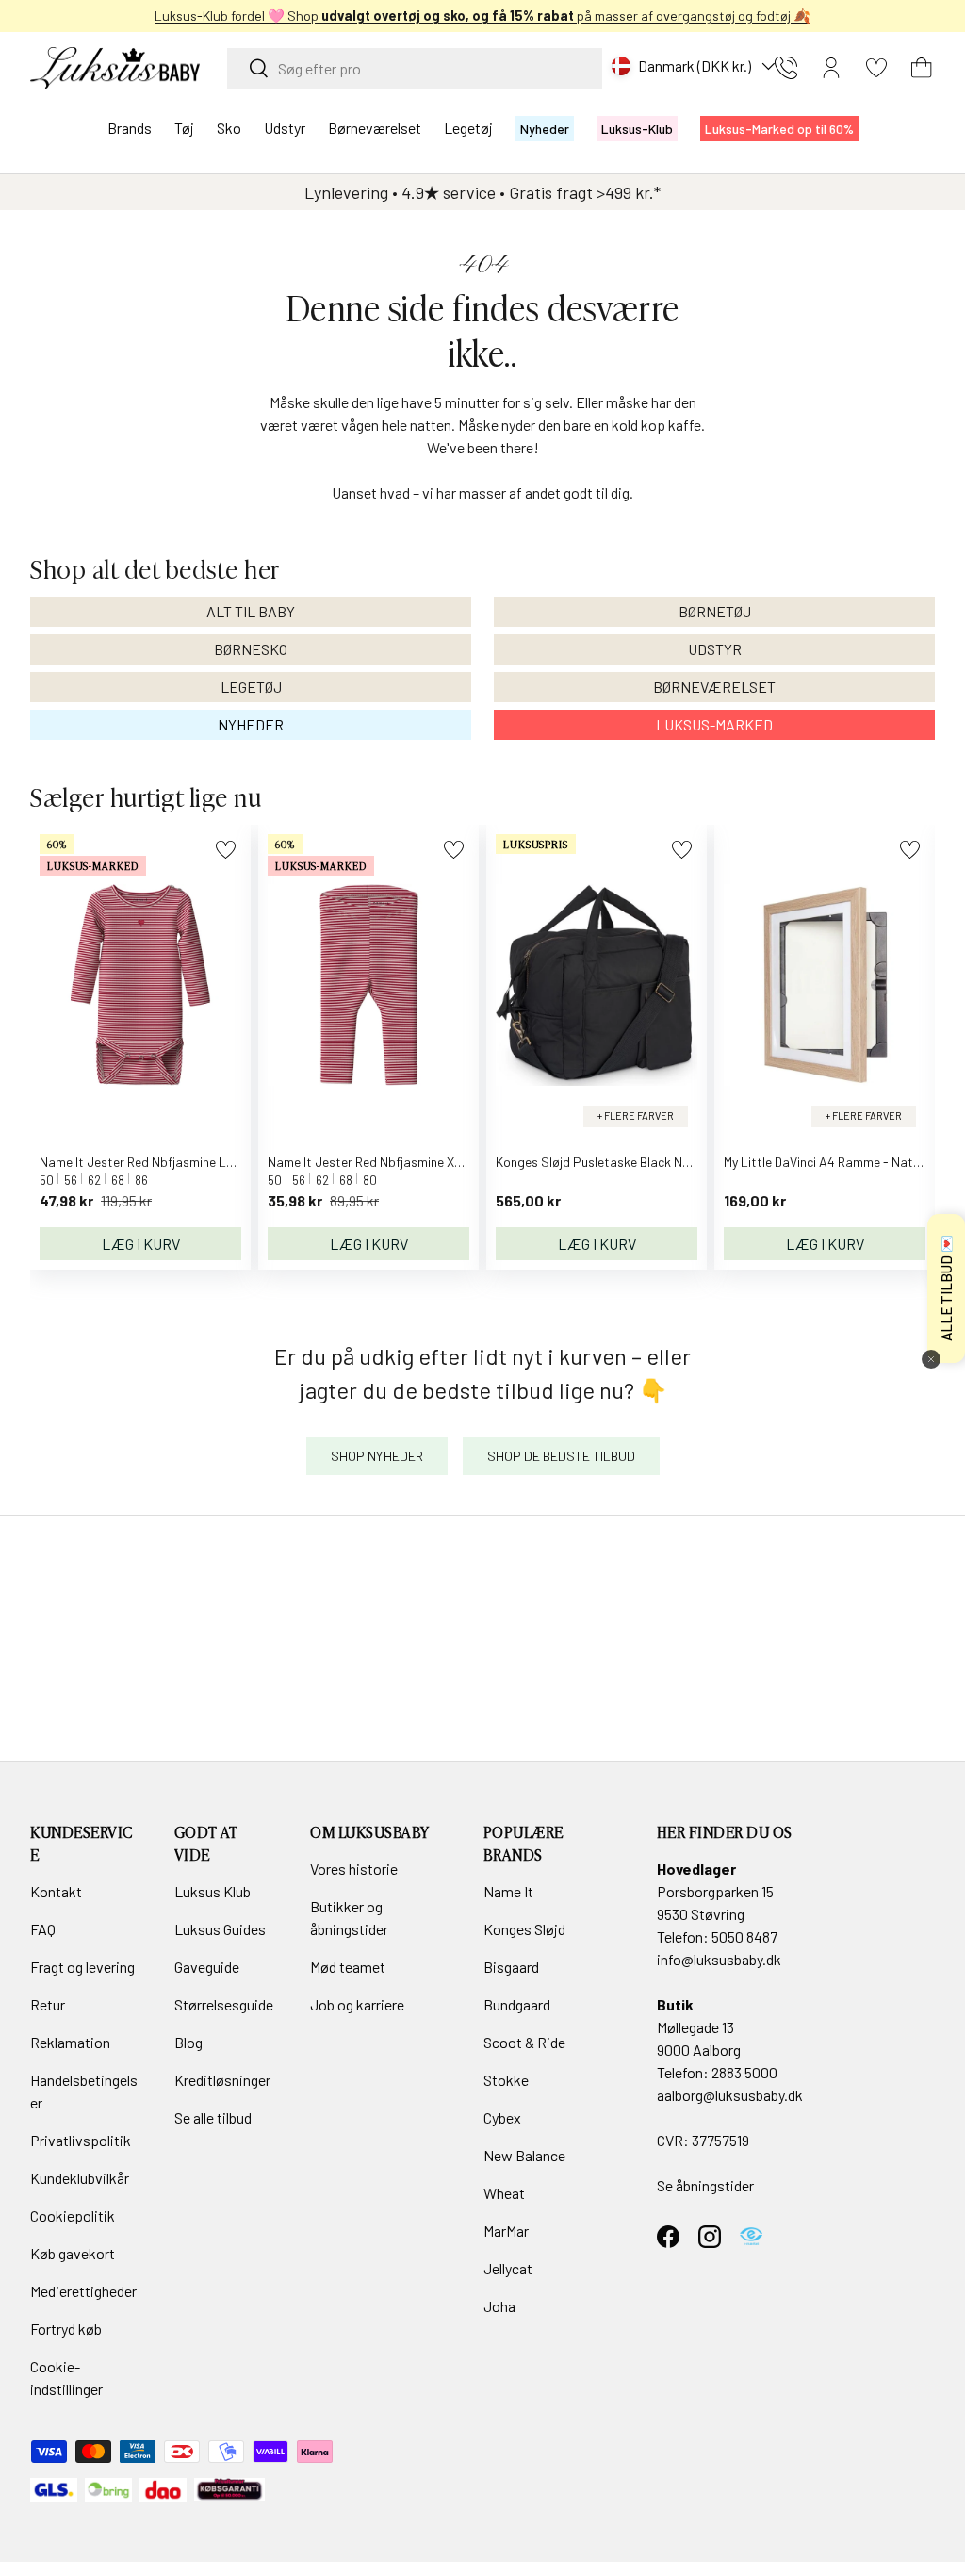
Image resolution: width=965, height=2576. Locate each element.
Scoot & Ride (524, 2042)
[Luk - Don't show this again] (931, 1359)
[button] (922, 68)
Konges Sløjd (524, 1929)
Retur (48, 2004)
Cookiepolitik (73, 2215)
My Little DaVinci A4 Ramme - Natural (829, 1162)
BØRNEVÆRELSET (714, 687)
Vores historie (354, 1869)
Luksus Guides (220, 1929)
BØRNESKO (251, 649)
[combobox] (415, 68)
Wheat (504, 2193)
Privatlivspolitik (81, 2140)
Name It (508, 1891)
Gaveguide (207, 1967)
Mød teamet (348, 1967)
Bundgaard (517, 2004)
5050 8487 (744, 1936)
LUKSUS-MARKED (714, 724)
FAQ (43, 1929)
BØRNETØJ (715, 611)
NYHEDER (251, 724)
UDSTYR (715, 649)
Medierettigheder (83, 2291)
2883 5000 (744, 2072)
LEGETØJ (251, 687)
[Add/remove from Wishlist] (226, 850)
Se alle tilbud (213, 2117)
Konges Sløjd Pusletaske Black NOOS (602, 1162)
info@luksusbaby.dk (719, 1959)
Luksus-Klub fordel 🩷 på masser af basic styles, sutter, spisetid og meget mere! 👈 (483, 16)
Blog (188, 2042)
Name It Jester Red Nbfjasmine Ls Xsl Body (162, 1162)
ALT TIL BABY (251, 611)
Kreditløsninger (222, 2080)
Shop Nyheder (377, 1456)
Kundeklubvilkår (80, 2178)
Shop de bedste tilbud (561, 1456)
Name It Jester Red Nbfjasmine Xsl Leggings (393, 1162)
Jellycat (508, 2268)
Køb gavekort (73, 2253)
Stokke (506, 2080)
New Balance (524, 2155)
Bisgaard (511, 1967)
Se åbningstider (705, 2185)
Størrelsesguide (224, 2004)
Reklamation (70, 2042)
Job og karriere (357, 2004)
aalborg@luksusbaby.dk (730, 2095)
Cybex (502, 2117)
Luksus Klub (213, 1891)
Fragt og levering (82, 1967)
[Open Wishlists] (876, 68)
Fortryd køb (66, 2329)
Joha (499, 2306)
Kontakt (56, 1891)
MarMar (506, 2231)
